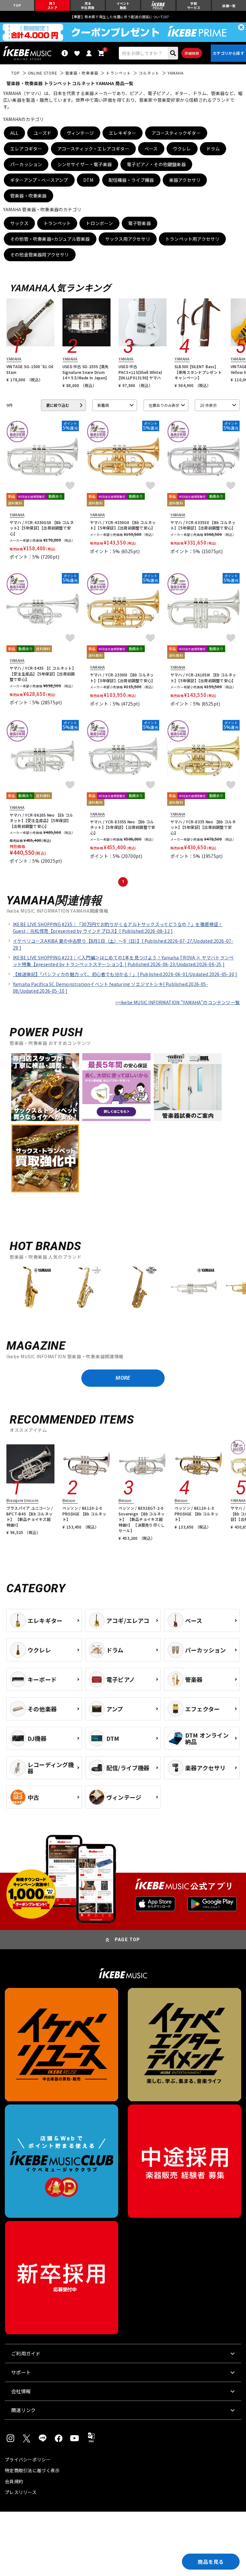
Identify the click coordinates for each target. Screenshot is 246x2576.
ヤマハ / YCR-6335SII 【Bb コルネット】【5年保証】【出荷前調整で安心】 (203, 525)
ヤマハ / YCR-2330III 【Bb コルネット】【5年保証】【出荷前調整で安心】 (123, 678)
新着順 (103, 405)
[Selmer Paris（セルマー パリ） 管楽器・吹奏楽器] (139, 1287)
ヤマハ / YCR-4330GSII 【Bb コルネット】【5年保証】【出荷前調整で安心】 (42, 528)
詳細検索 (192, 53)
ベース (151, 149)
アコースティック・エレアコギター (93, 149)
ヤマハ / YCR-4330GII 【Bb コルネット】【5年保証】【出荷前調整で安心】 (123, 525)
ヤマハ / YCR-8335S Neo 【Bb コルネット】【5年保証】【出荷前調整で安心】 (123, 827)
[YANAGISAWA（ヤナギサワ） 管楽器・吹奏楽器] (85, 1287)
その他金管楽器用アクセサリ (40, 254)
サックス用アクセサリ (128, 239)
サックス (19, 223)
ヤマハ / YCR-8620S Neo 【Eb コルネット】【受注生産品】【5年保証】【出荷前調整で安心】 (41, 820)
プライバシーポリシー (28, 2459)
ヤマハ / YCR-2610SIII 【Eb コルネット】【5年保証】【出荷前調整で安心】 (203, 678)
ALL (14, 133)
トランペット (57, 223)
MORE (123, 1378)
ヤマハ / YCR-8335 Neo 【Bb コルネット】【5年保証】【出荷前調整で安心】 (203, 827)
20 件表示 (208, 405)
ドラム (213, 149)
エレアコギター (26, 149)
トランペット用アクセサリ (192, 239)
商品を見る (211, 2562)
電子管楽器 (139, 223)
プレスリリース (21, 2492)
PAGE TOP (127, 1940)
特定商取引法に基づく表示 (32, 2470)
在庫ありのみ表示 (164, 405)
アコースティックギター (176, 133)
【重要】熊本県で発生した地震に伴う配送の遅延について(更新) (123, 17)
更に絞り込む (58, 405)
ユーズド (43, 133)
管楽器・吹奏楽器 (29, 196)
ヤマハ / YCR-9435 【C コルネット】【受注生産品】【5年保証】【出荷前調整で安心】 (42, 674)
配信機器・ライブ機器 (131, 180)
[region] (123, 1290)
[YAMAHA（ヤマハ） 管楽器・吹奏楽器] (30, 1287)
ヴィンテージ (80, 133)
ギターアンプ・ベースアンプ (39, 180)
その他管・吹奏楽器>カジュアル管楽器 (50, 239)
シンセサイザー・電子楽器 (85, 164)
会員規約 (14, 2481)
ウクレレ (182, 149)
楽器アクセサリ (185, 180)
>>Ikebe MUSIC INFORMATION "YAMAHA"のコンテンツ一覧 (177, 1002)
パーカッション (26, 164)
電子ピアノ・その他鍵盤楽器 (156, 164)
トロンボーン (99, 223)
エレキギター (123, 133)
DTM (88, 180)
